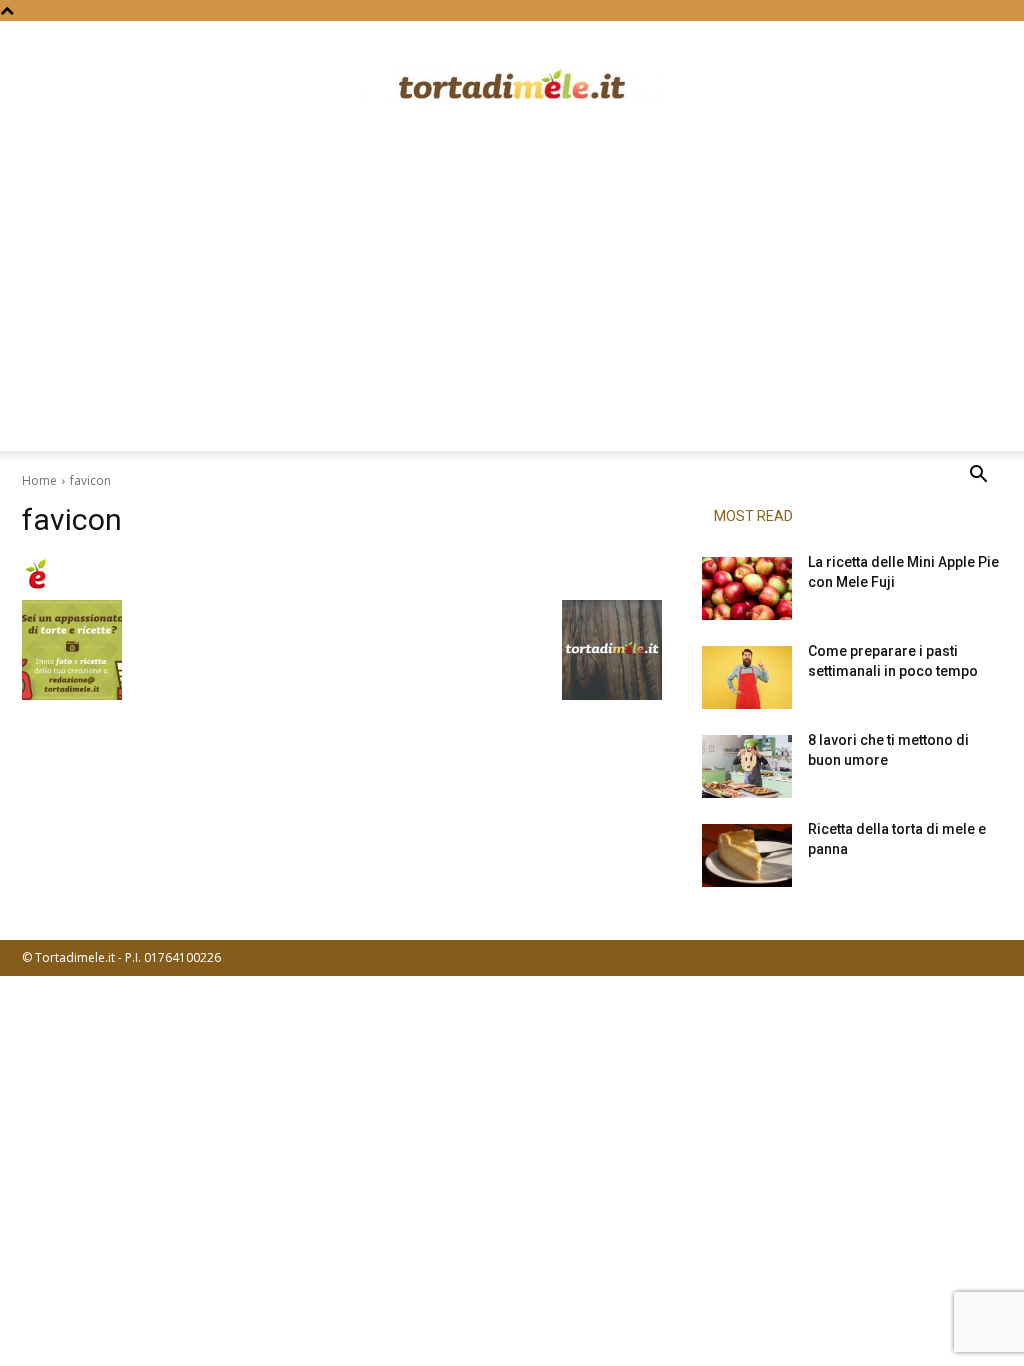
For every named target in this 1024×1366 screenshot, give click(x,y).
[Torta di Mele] (512, 87)
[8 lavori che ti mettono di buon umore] (747, 766)
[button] (978, 476)
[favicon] (342, 574)
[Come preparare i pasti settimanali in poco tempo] (747, 677)
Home (39, 480)
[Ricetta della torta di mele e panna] (747, 855)
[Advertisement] (512, 301)
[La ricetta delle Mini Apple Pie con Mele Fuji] (747, 588)
